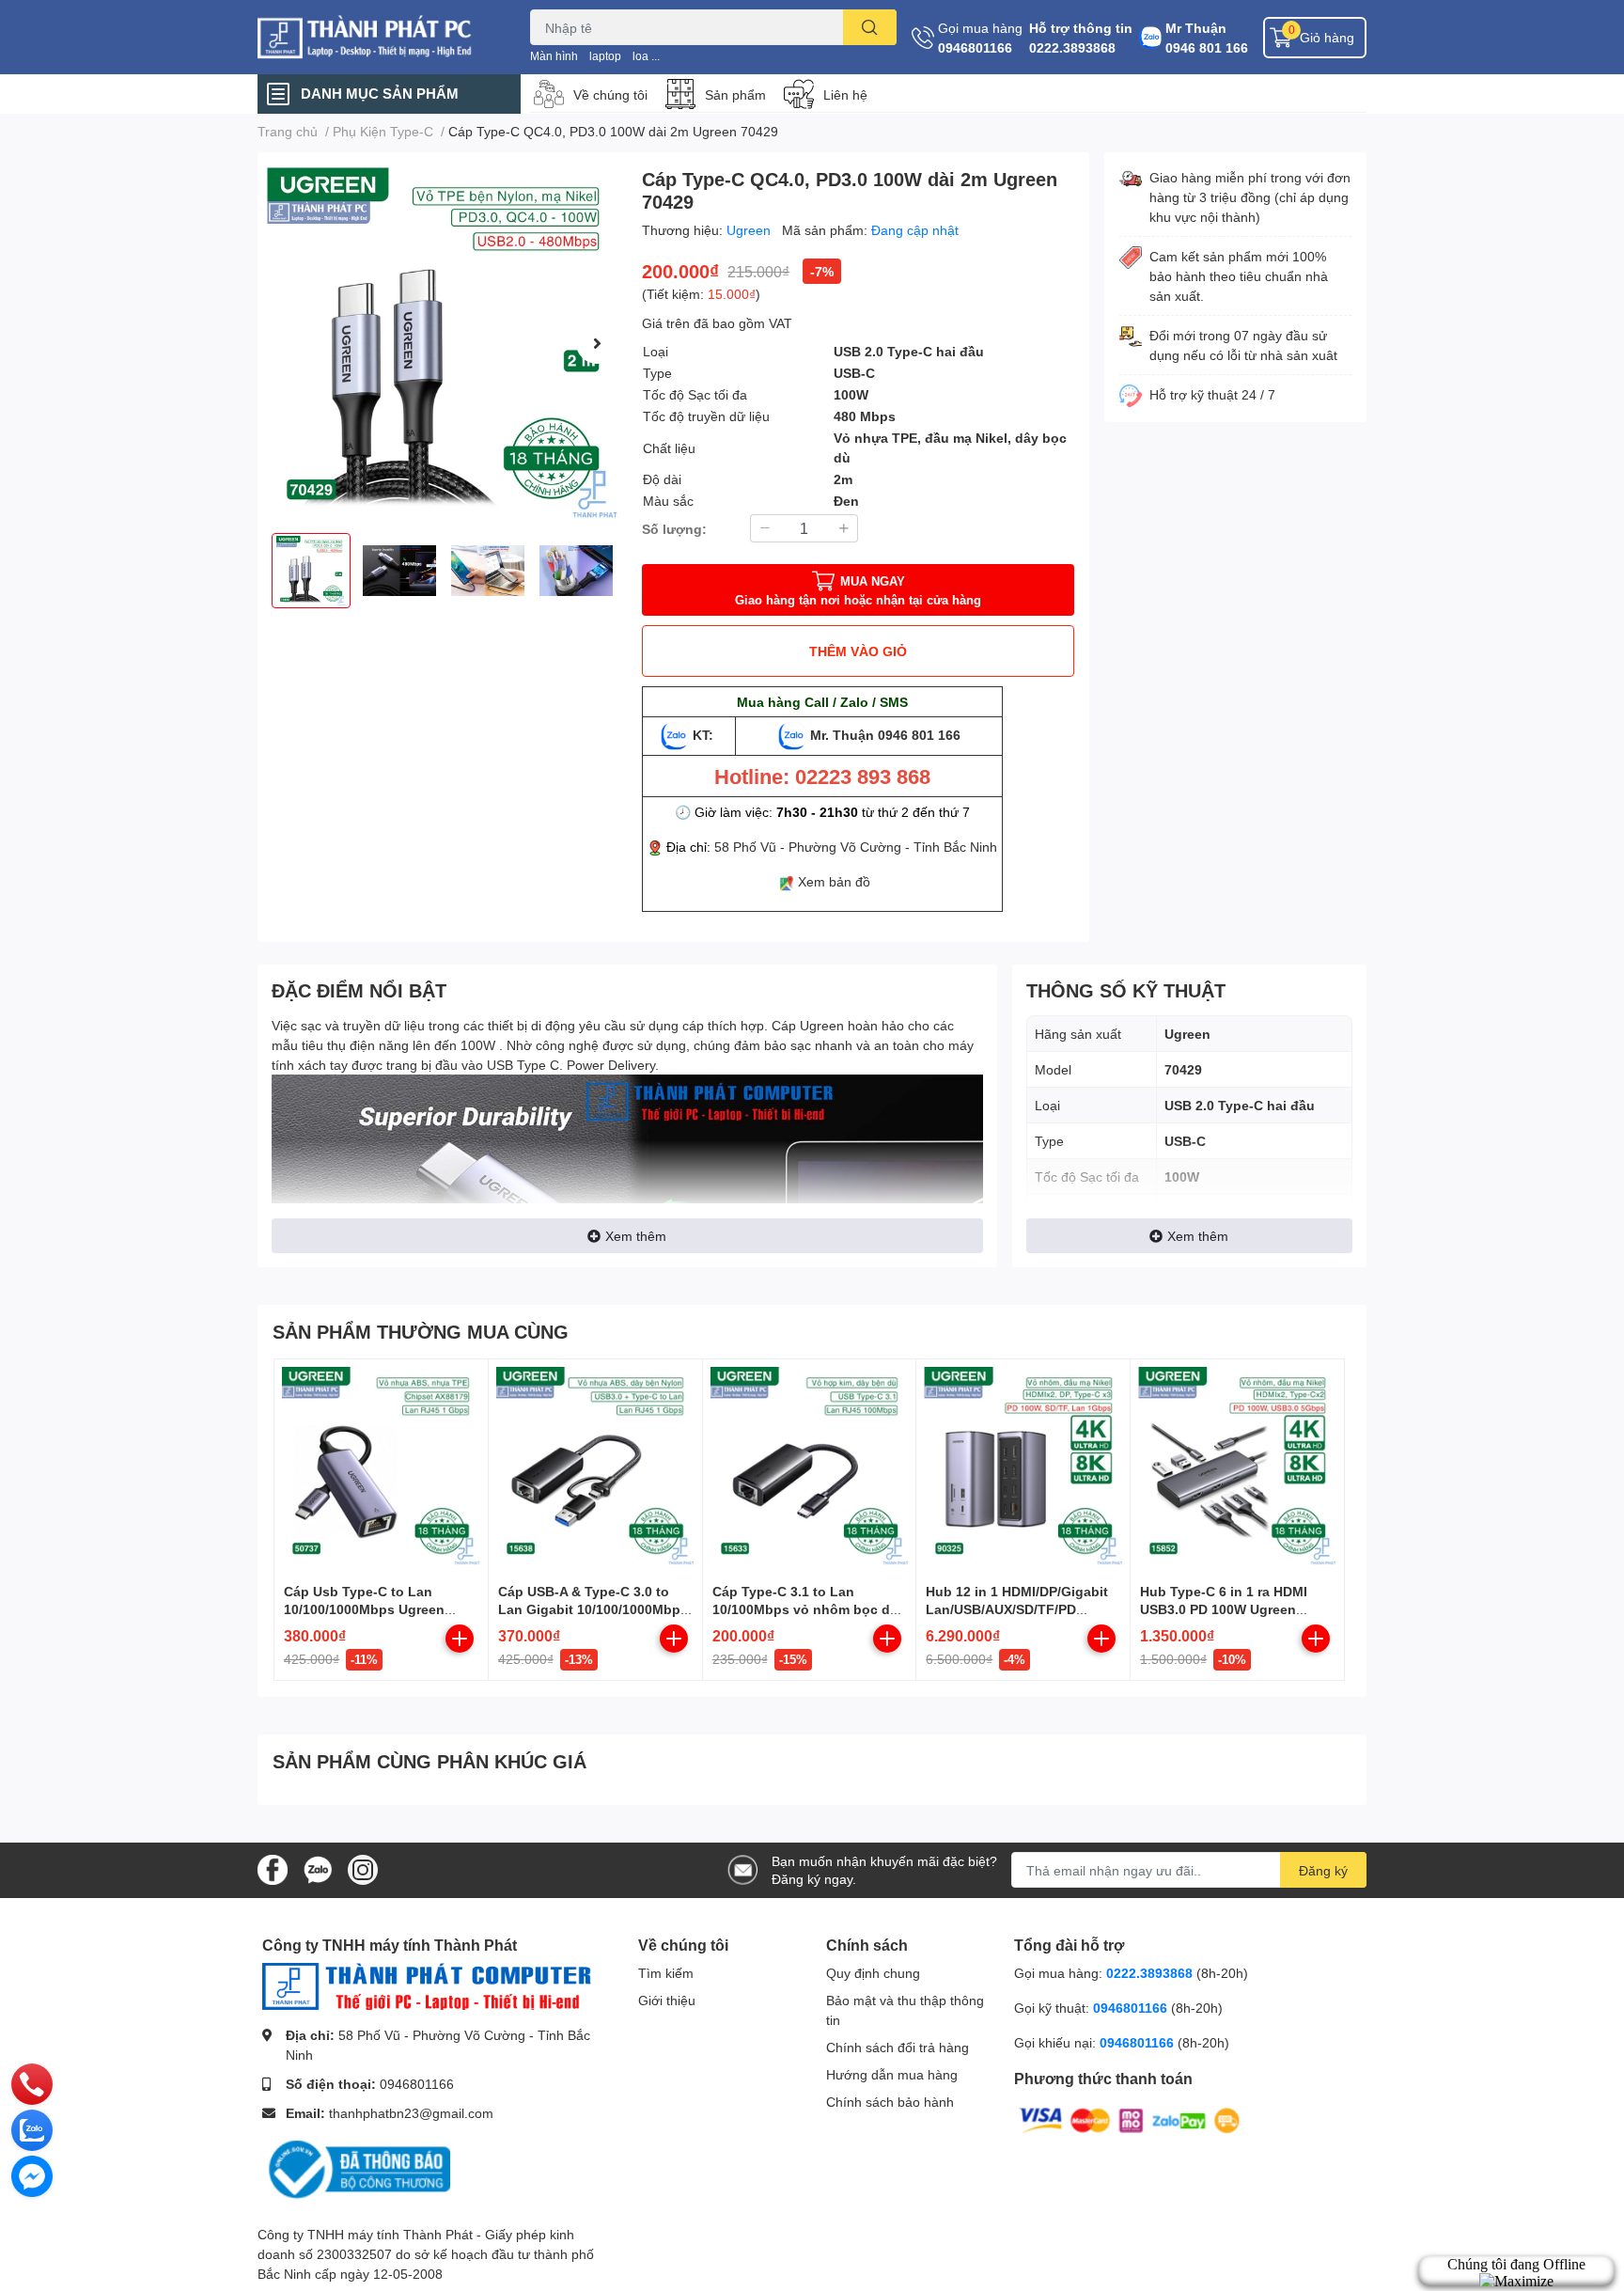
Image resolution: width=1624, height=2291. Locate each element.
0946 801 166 (1207, 47)
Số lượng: (674, 529)
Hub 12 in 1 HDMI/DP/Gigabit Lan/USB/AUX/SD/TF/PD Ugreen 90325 (1017, 1609)
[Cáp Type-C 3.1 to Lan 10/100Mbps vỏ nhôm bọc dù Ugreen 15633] (810, 1466)
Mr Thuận (1196, 28)
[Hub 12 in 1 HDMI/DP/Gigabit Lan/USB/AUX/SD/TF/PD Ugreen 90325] (1023, 1466)
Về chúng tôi (610, 94)
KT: (703, 735)
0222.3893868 (1072, 47)
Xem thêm (636, 1236)
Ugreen (750, 230)
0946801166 (975, 47)
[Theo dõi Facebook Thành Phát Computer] (273, 1868)
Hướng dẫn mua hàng (892, 2074)
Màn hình (554, 56)
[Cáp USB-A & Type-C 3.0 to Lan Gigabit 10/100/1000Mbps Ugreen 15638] (595, 1466)
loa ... (646, 56)
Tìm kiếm (666, 1973)
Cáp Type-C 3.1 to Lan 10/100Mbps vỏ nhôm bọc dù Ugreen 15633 (805, 1609)
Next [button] (597, 343)
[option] (442, 343)
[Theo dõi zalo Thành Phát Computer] (318, 1868)
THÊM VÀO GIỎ (858, 651)
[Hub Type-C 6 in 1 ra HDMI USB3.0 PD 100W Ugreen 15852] (1237, 1466)
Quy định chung (873, 1973)
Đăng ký (1323, 1870)
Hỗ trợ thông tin (1081, 28)
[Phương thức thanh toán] (1130, 2119)
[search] (870, 27)
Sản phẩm (735, 94)
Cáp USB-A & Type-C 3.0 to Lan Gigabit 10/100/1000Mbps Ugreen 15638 (593, 1609)
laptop (605, 56)
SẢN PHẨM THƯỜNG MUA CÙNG (421, 1331)
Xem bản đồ (834, 881)
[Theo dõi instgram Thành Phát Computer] (363, 1868)
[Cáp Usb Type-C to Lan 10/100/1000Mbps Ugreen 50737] (381, 1466)
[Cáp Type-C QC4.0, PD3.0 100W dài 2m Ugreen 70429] (442, 343)
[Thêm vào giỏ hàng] (460, 1639)
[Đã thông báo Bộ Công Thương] (356, 2168)
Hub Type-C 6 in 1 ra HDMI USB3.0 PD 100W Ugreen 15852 (1224, 1609)
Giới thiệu (667, 2000)
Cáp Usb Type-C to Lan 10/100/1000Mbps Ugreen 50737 (364, 1609)
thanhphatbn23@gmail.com (411, 2113)
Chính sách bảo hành (890, 2102)
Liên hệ (845, 94)
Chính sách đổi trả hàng (898, 2047)
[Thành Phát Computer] (374, 37)
